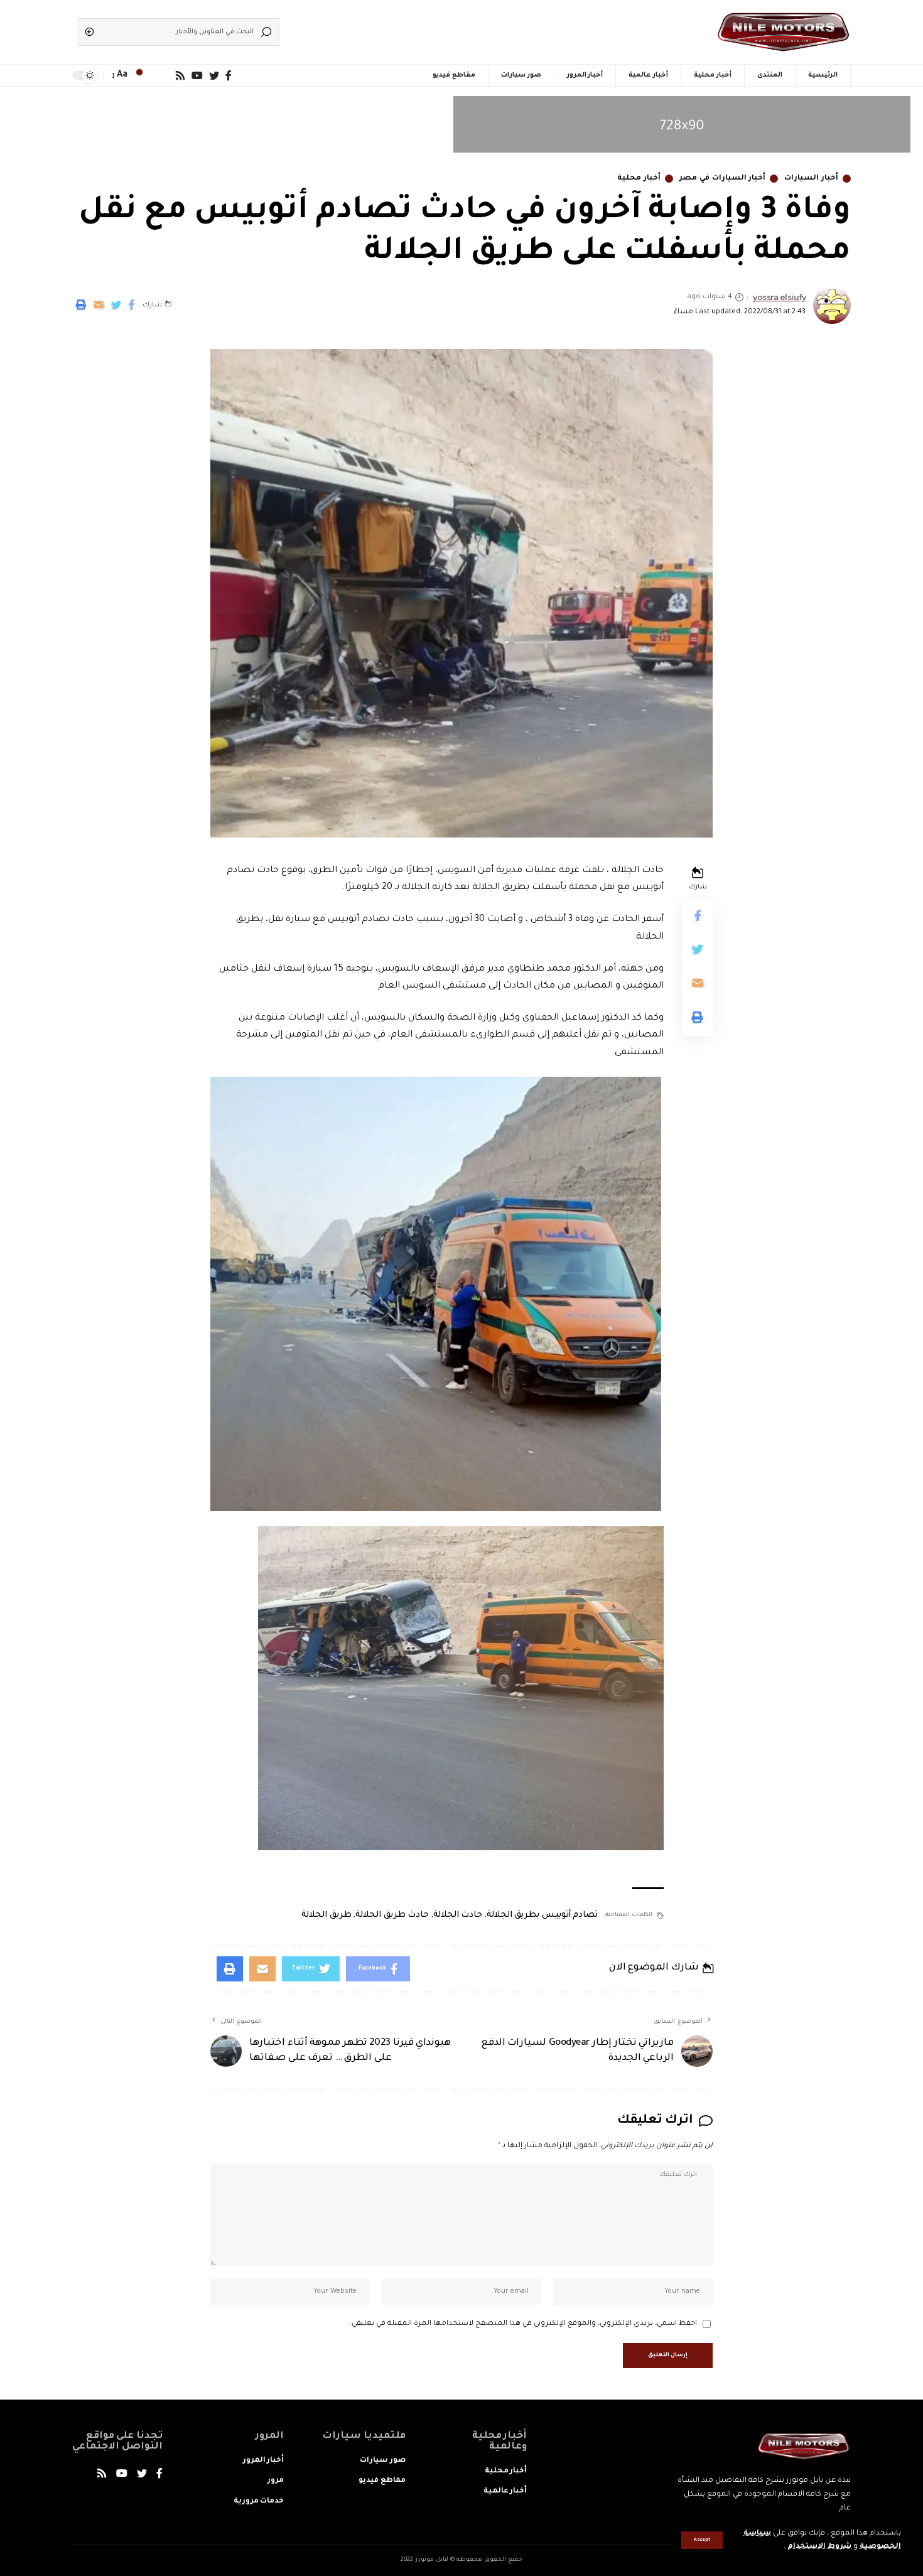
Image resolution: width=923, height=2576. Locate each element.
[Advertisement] (480, 28)
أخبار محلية (639, 179)
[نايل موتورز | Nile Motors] (783, 32)
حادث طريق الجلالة (392, 1915)
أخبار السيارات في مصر (722, 179)
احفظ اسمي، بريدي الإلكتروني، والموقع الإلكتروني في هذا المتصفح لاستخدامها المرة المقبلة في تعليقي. (523, 2324)
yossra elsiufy (779, 297)
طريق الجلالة (327, 1915)
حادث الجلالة (458, 1915)
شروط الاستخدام (818, 2547)
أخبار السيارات (811, 179)
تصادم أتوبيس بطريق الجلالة (542, 1915)
